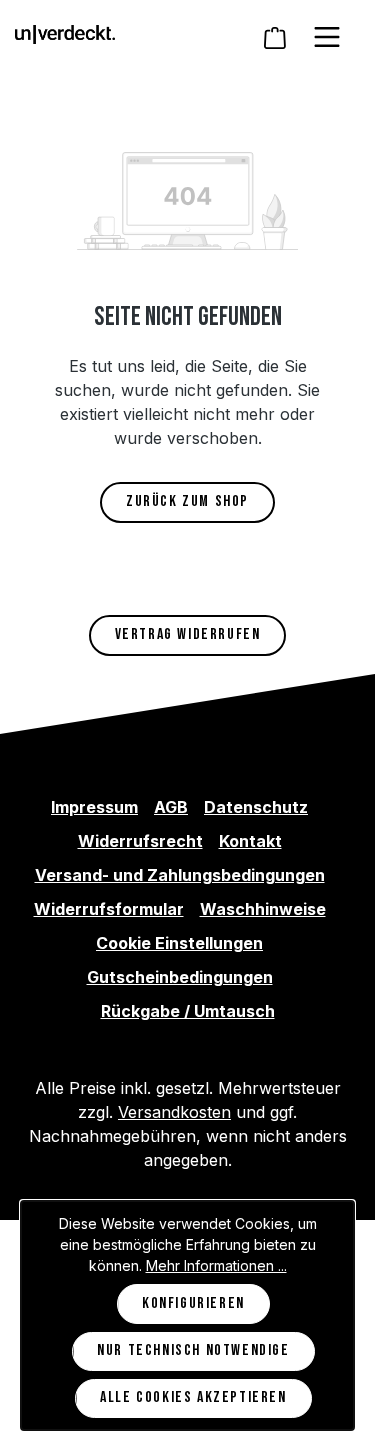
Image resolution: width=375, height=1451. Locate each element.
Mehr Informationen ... (216, 1265)
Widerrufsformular (109, 909)
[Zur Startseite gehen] (65, 33)
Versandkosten (174, 1112)
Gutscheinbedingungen (180, 977)
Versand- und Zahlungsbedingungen (180, 875)
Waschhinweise (263, 909)
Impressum (94, 807)
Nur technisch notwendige (193, 1350)
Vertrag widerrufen (188, 634)
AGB (171, 807)
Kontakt (250, 841)
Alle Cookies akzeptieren (193, 1397)
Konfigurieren (193, 1303)
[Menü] (327, 36)
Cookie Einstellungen (179, 943)
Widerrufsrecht (140, 841)
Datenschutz (256, 807)
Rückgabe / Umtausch (188, 1011)
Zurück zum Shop (187, 501)
